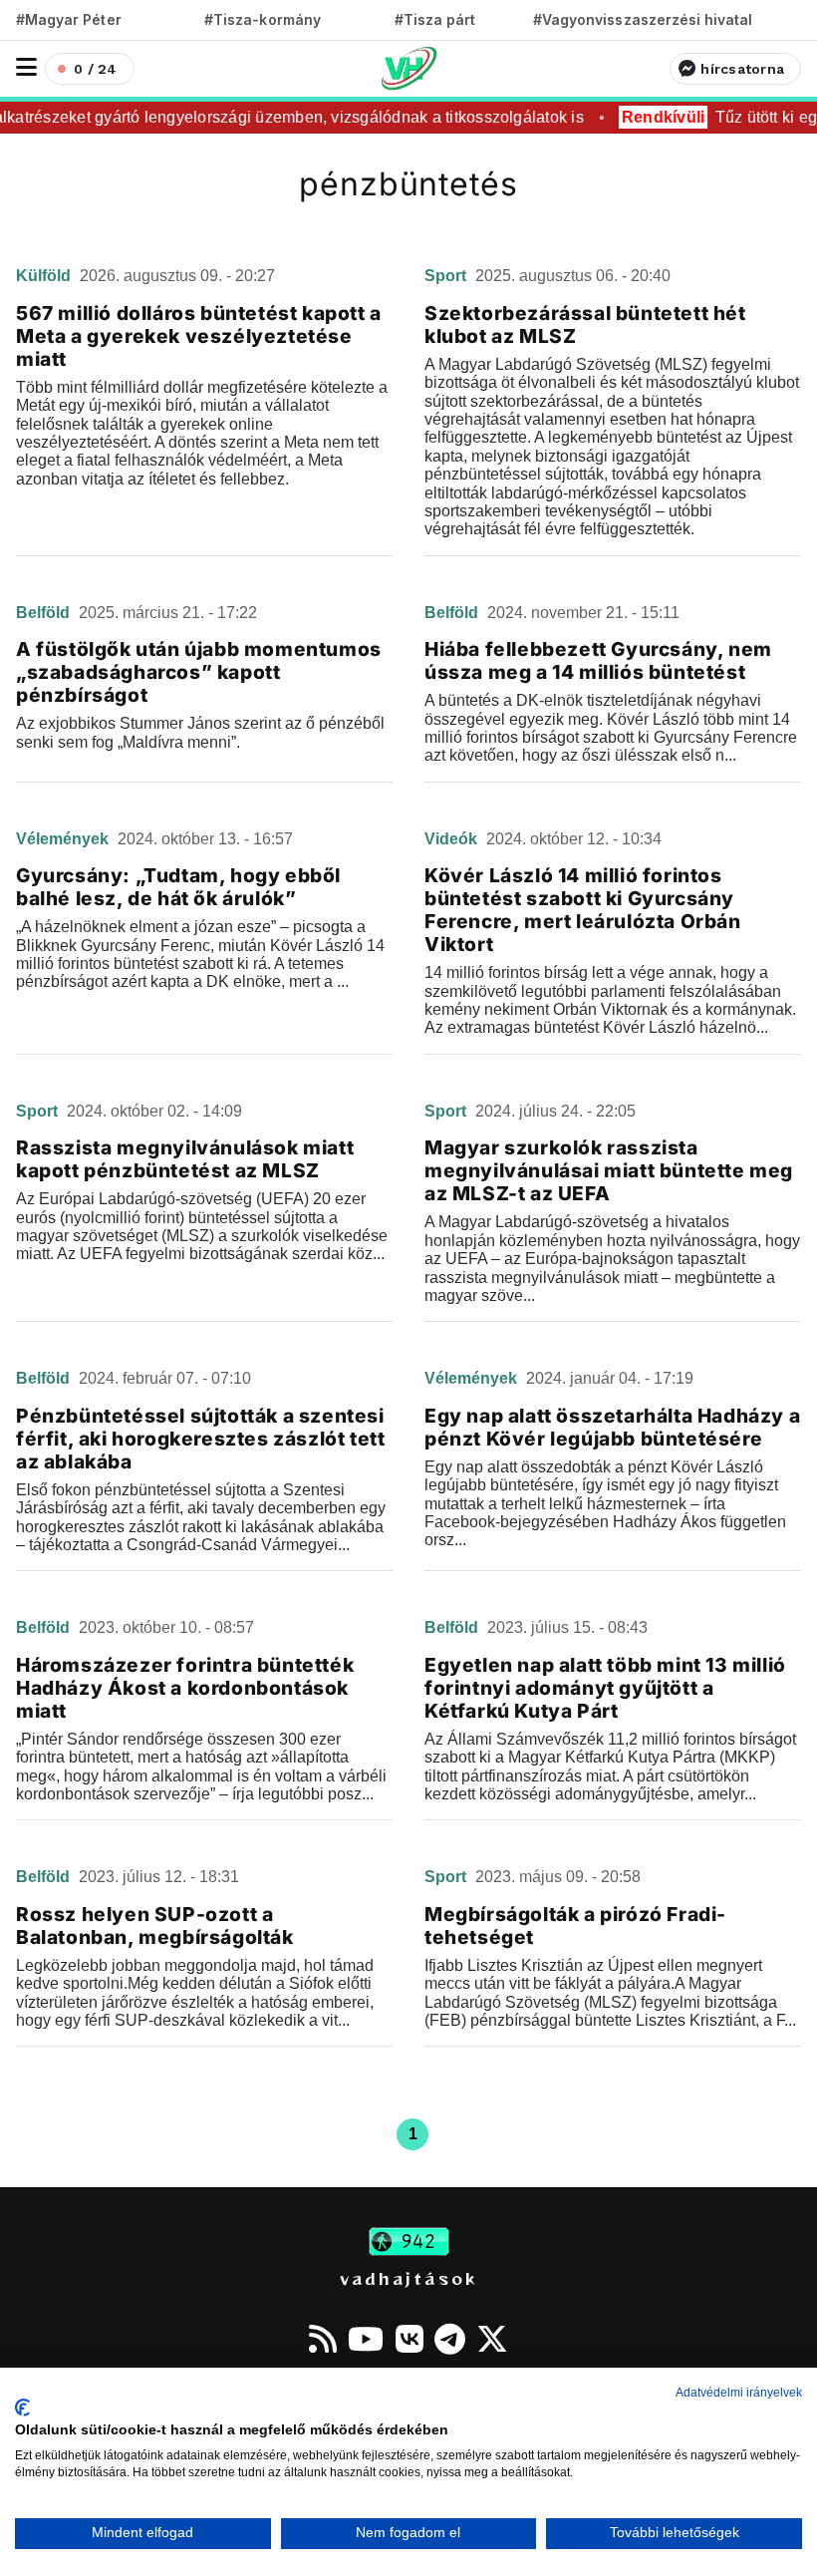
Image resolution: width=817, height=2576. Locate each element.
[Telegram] (450, 2339)
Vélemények (64, 839)
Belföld (45, 613)
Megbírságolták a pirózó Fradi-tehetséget (575, 1926)
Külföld (45, 276)
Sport (447, 276)
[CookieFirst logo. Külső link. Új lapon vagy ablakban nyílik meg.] (22, 2408)
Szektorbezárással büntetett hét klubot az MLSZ (585, 324)
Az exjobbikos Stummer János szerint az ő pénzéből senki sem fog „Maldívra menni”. (200, 732)
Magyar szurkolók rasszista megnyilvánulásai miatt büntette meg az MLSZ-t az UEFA (609, 1170)
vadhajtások (408, 2278)
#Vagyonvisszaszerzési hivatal (643, 19)
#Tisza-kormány (263, 19)
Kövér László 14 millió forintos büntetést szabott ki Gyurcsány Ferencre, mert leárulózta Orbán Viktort (583, 910)
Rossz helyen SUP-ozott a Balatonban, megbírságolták (155, 1926)
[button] (26, 67)
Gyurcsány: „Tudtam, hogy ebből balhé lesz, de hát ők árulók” (178, 887)
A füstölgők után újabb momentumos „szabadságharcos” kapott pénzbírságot (199, 672)
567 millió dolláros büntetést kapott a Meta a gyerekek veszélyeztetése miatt (199, 336)
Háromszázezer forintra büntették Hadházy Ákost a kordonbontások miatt (185, 1688)
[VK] (409, 2339)
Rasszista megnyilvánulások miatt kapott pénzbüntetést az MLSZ (185, 1159)
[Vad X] (492, 2339)
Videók (453, 839)
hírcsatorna (742, 69)
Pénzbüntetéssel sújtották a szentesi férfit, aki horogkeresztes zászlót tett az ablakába (200, 1439)
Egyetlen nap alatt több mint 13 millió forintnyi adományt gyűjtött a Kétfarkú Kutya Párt (605, 1688)
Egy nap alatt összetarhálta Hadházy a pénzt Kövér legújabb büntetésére (612, 1427)
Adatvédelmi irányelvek (739, 2393)
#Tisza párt (435, 19)
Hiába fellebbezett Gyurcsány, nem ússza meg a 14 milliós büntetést (598, 660)
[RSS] (323, 2339)
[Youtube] (366, 2339)
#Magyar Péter (69, 19)
